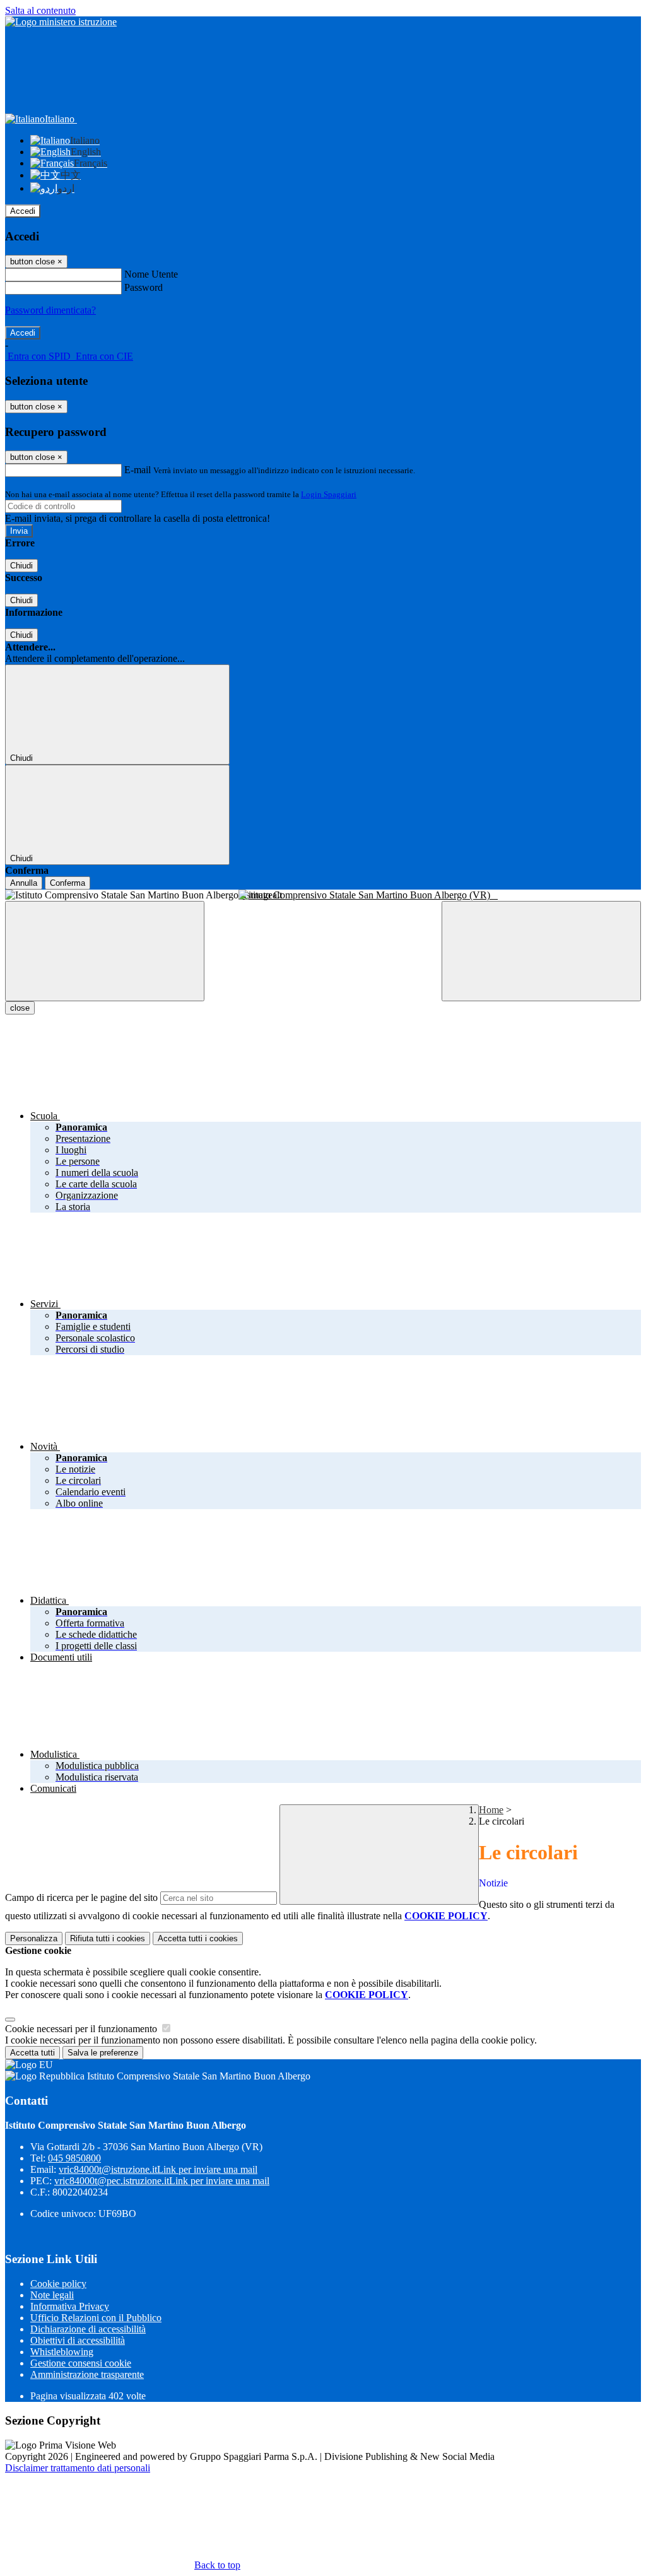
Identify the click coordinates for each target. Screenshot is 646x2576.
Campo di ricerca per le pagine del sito (81, 1897)
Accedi (23, 211)
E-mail (138, 470)
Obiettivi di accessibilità (78, 2340)
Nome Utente (151, 274)
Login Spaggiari (329, 494)
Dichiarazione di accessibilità (88, 2329)
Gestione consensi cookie (81, 2363)
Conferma (68, 883)
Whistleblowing (62, 2352)
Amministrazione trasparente (87, 2374)
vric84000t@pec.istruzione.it (162, 2181)
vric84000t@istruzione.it (158, 2169)
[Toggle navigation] (105, 951)
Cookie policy (58, 2284)
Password (144, 287)
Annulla (24, 883)
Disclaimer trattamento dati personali (78, 2468)
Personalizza (34, 1938)
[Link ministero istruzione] (61, 22)
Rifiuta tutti (108, 1938)
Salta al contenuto (40, 10)
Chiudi (21, 566)
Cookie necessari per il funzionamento (82, 2029)
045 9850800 (74, 2158)
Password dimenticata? (50, 310)
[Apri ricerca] (541, 951)
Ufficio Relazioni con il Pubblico (96, 2318)
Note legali (52, 2295)
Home (491, 1810)
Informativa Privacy (70, 2306)
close (20, 1008)
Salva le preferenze (103, 2053)
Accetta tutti (198, 1938)
